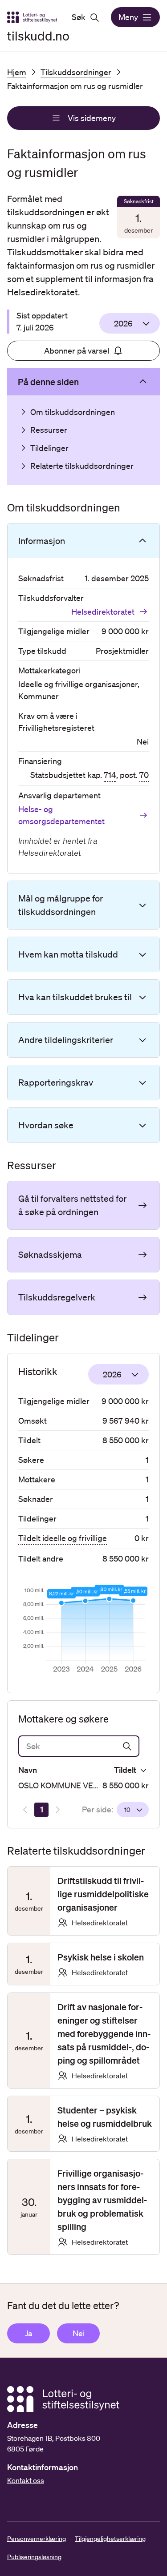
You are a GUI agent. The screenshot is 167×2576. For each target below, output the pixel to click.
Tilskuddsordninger (76, 72)
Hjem (17, 72)
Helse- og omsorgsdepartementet (61, 815)
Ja (29, 2333)
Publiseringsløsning (34, 2557)
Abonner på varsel (77, 350)
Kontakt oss (26, 2480)
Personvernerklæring (37, 2539)
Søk (79, 17)
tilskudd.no (38, 36)
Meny (128, 17)
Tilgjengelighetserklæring (110, 2539)
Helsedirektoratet (103, 612)
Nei (79, 2333)
